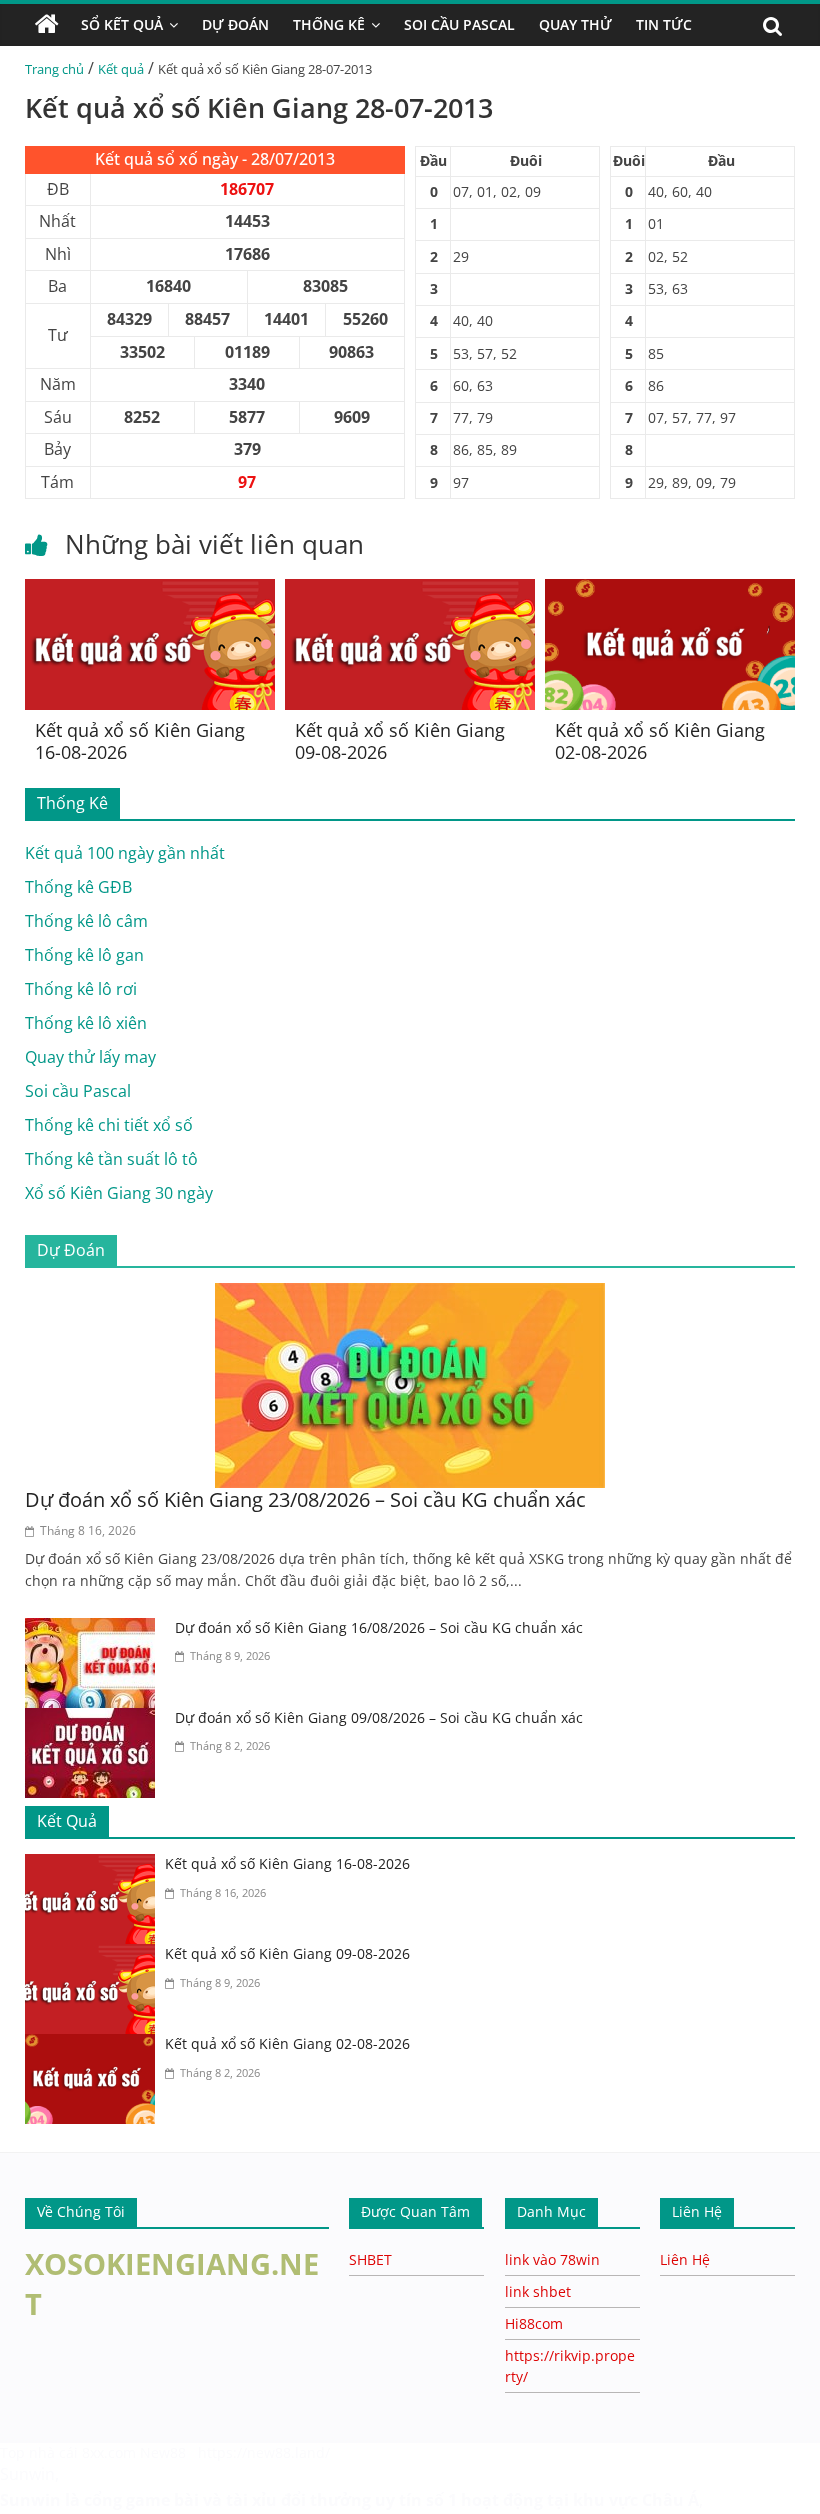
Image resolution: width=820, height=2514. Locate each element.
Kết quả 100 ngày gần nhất (125, 853)
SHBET (370, 2259)
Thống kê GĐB (78, 887)
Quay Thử (575, 24)
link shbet (538, 2291)
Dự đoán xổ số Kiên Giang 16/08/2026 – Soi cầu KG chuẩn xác (379, 1627)
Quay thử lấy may (90, 1057)
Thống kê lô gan (84, 955)
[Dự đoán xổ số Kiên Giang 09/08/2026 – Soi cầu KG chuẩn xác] (95, 1720)
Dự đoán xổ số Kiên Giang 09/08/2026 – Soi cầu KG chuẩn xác (379, 1717)
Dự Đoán (235, 24)
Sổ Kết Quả (122, 24)
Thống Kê (329, 24)
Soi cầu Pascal (78, 1091)
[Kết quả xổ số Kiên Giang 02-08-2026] (670, 591)
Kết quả (121, 69)
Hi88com (534, 2323)
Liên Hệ (685, 2259)
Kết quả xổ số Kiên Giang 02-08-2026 (660, 741)
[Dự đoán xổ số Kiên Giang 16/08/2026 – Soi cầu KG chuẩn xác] (95, 1630)
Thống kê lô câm (86, 921)
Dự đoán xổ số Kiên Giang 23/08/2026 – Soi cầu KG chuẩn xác (305, 1499)
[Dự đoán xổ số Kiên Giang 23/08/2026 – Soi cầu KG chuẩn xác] (410, 1295)
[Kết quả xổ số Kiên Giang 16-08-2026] (150, 591)
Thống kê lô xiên (86, 1023)
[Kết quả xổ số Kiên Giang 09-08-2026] (410, 591)
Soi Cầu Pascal (459, 24)
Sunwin (27, 2474)
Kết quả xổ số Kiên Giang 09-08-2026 (400, 741)
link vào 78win (552, 2259)
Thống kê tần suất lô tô (111, 1159)
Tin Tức (664, 24)
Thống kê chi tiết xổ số (109, 1125)
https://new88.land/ (264, 2452)
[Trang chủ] (47, 25)
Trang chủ (54, 69)
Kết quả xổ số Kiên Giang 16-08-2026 (140, 741)
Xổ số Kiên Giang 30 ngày (119, 1193)
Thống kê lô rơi (81, 989)
